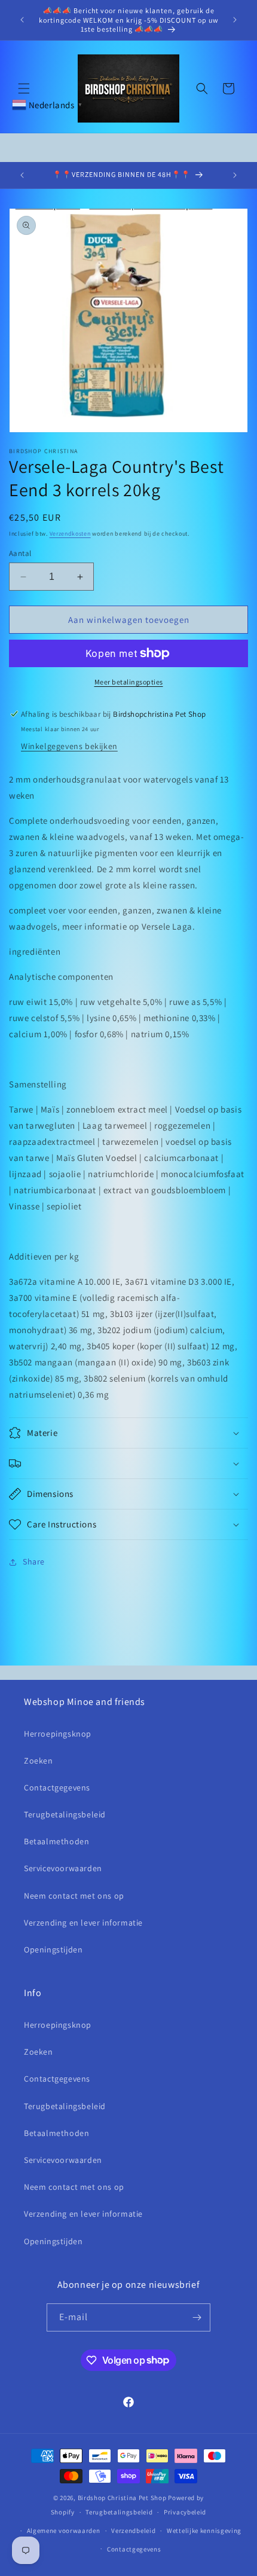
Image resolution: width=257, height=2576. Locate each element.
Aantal (20, 553)
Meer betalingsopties (129, 682)
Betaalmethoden (56, 1841)
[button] (24, 88)
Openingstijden (53, 1949)
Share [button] (34, 1562)
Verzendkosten (70, 534)
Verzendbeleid (133, 2531)
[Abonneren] (197, 2317)
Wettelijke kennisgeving (204, 2531)
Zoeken (39, 1761)
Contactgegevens (57, 1787)
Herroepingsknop (58, 1734)
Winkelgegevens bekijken (69, 746)
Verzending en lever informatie (83, 1923)
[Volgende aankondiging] (235, 20)
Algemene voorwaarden (64, 2531)
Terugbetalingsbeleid (65, 1814)
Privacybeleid (185, 2512)
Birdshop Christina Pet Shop (122, 2498)
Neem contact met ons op (74, 1896)
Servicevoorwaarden (63, 1868)
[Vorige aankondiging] (22, 20)
